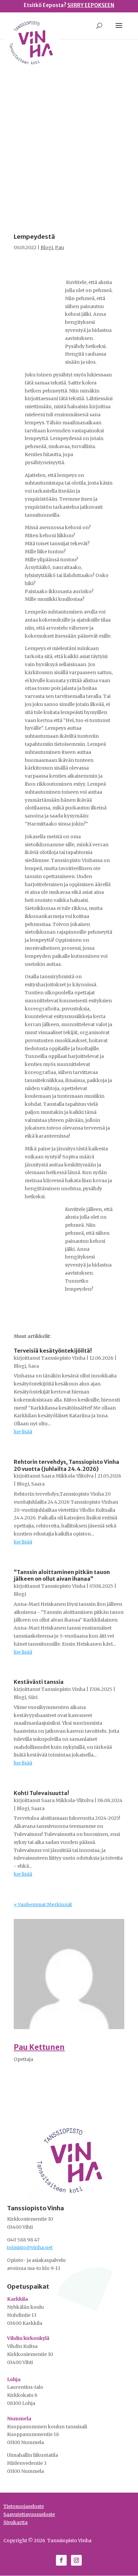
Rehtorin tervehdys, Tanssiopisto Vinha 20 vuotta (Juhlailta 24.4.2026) (66, 1465)
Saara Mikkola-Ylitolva (67, 1476)
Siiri (33, 1697)
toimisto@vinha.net (30, 2247)
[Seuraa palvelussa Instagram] (76, 2560)
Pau (59, 247)
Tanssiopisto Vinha (63, 1358)
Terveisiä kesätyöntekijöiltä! (53, 1351)
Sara (33, 1366)
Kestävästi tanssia (39, 1682)
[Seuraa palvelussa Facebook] (61, 2560)
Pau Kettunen (39, 2047)
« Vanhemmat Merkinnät (43, 1905)
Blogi (47, 247)
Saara (38, 1484)
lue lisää (23, 1432)
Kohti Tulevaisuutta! (42, 1793)
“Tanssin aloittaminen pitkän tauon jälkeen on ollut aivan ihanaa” (62, 1576)
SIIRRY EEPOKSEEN (91, 5)
